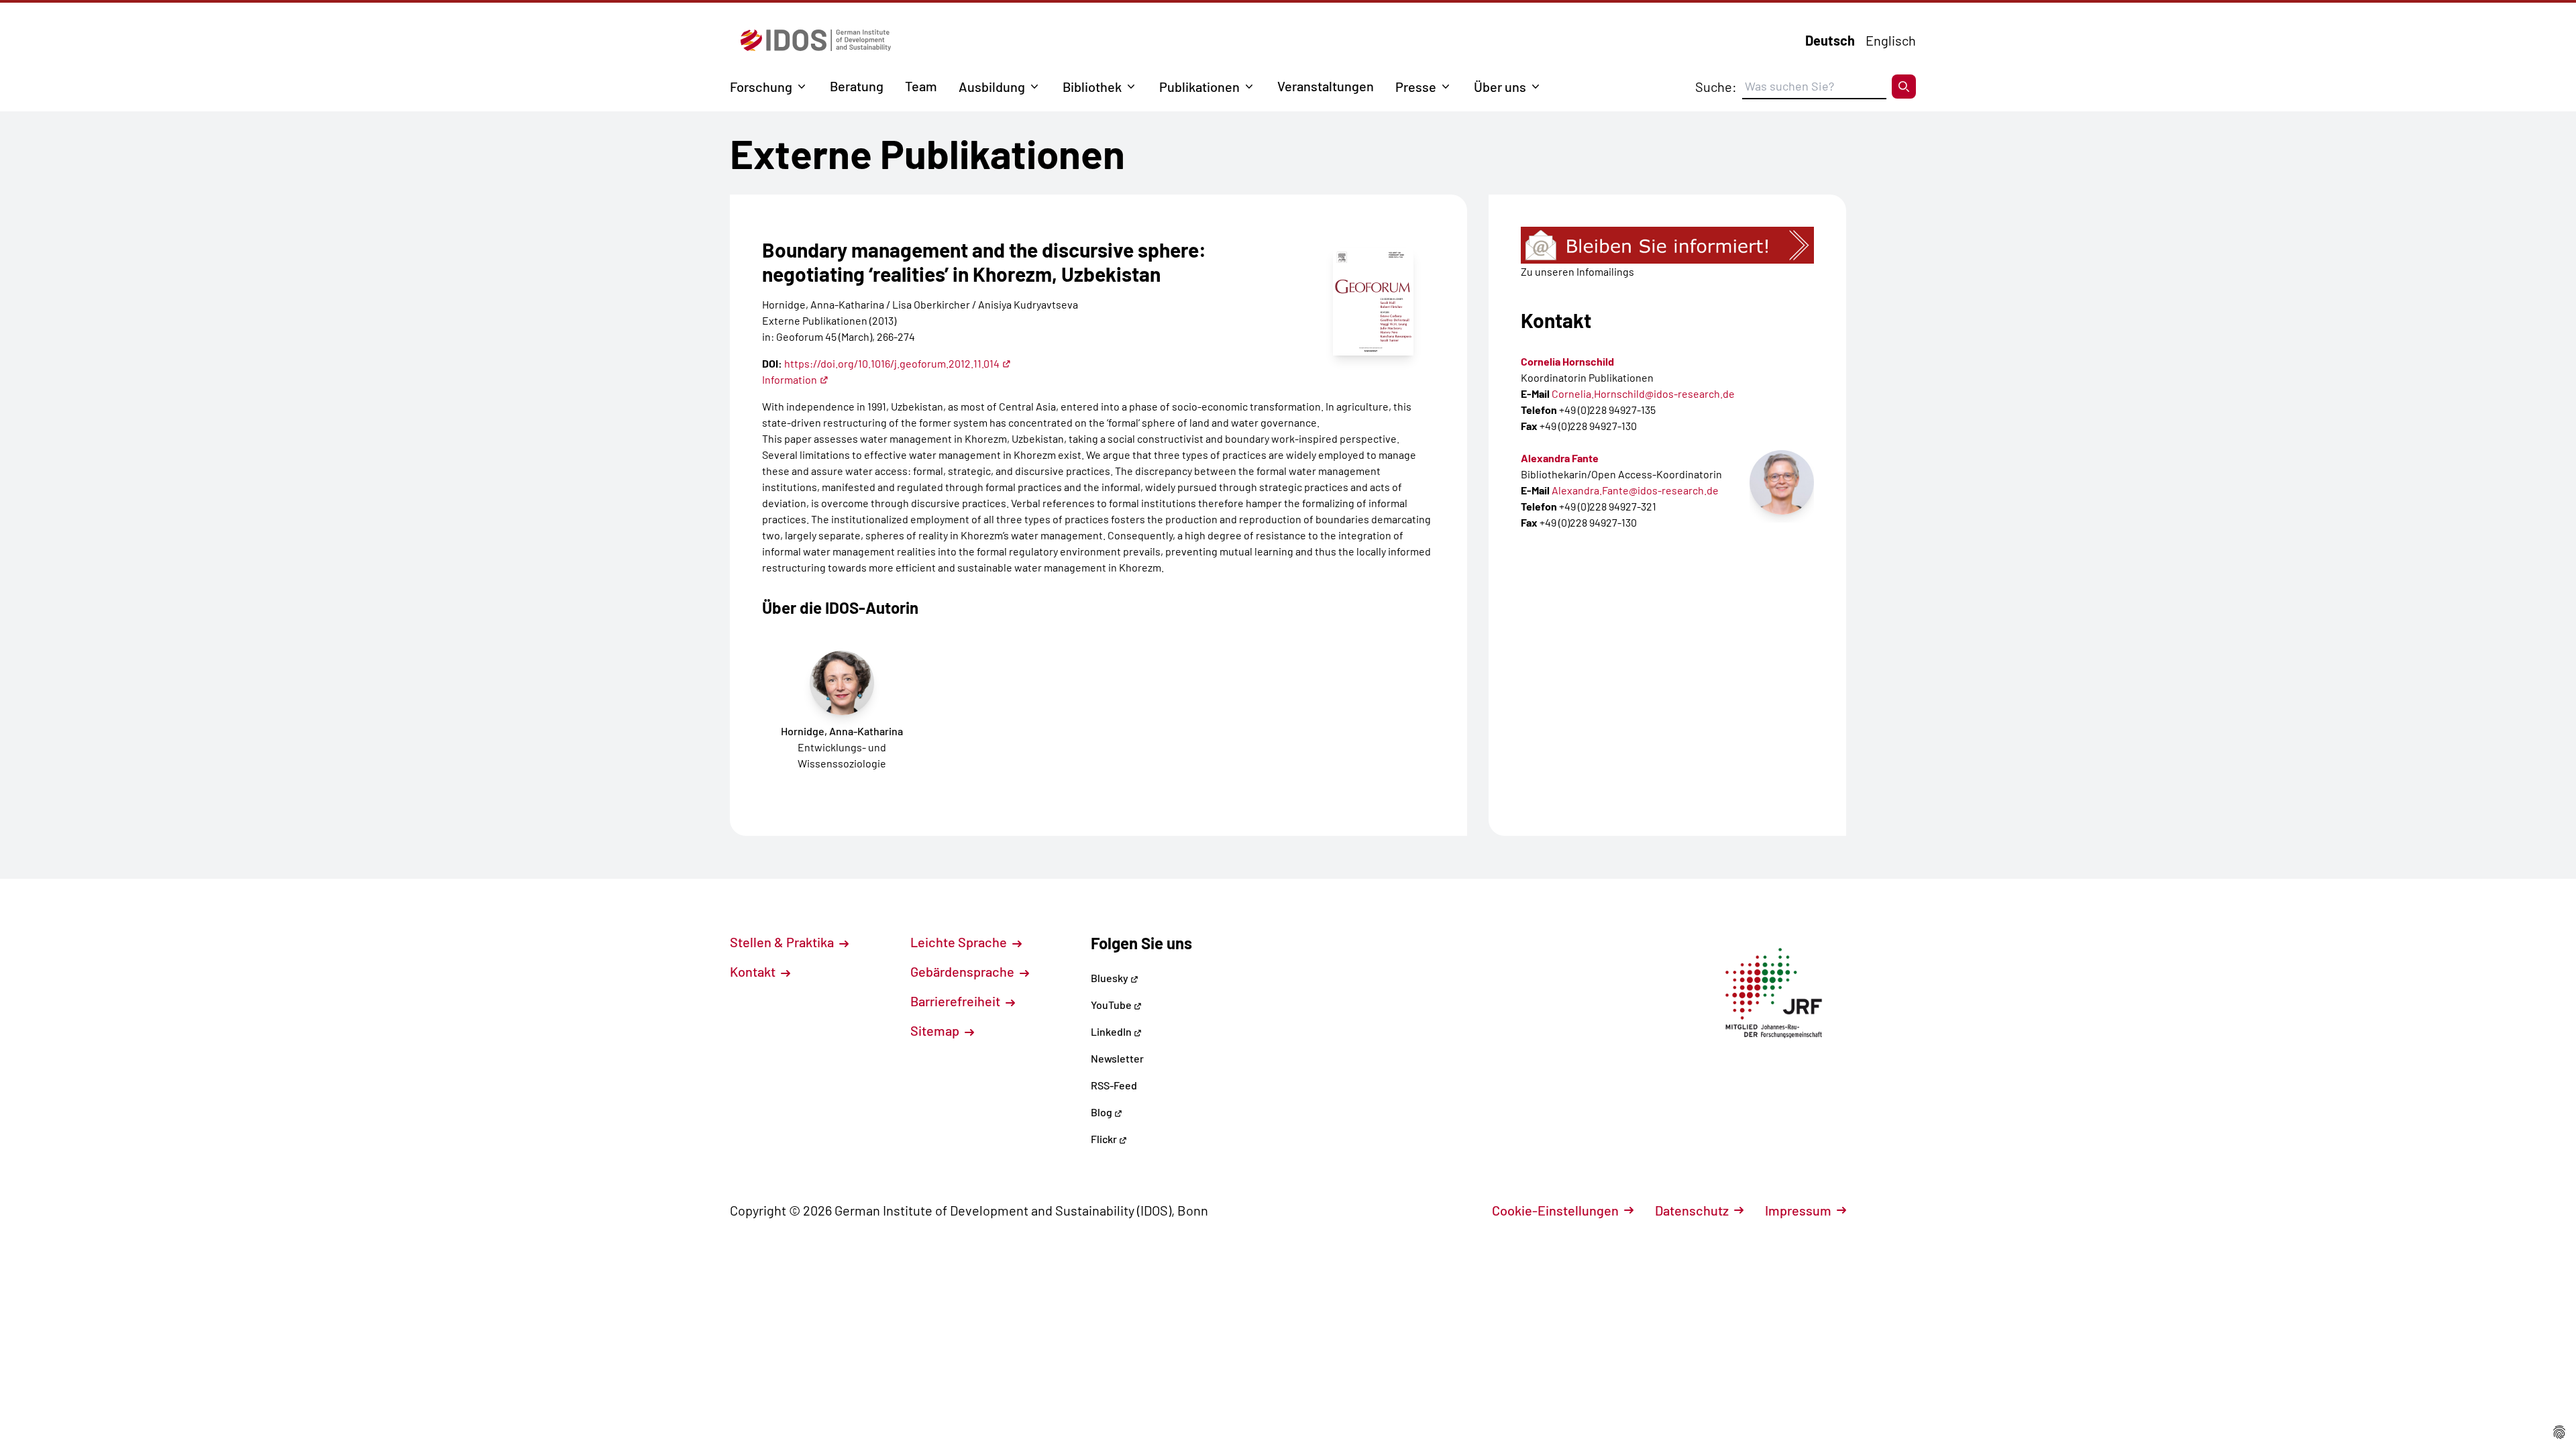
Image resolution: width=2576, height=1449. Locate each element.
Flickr (1105, 1139)
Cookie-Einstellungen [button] (1555, 1210)
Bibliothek (1092, 87)
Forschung (761, 87)
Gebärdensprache (964, 971)
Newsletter (1117, 1058)
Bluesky (1111, 978)
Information (790, 379)
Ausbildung (992, 87)
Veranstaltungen (1326, 86)
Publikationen (1199, 87)
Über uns (1500, 87)
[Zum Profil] (1782, 482)
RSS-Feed (1114, 1085)
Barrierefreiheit (957, 1001)
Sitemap (936, 1030)
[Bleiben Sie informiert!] (1667, 245)
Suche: (1716, 87)
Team (921, 86)
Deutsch (1830, 40)
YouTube (1112, 1005)
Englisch (1891, 40)
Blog (1103, 1112)
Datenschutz (1692, 1210)
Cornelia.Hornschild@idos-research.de (1643, 393)
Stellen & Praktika (783, 942)
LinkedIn (1112, 1031)
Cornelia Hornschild (1567, 361)
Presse (1416, 87)
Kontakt (754, 971)
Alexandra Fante (1560, 458)
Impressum (1798, 1210)
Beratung (857, 86)
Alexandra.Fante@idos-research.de (1635, 490)
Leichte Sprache (960, 942)
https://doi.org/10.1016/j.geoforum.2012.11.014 (892, 363)
